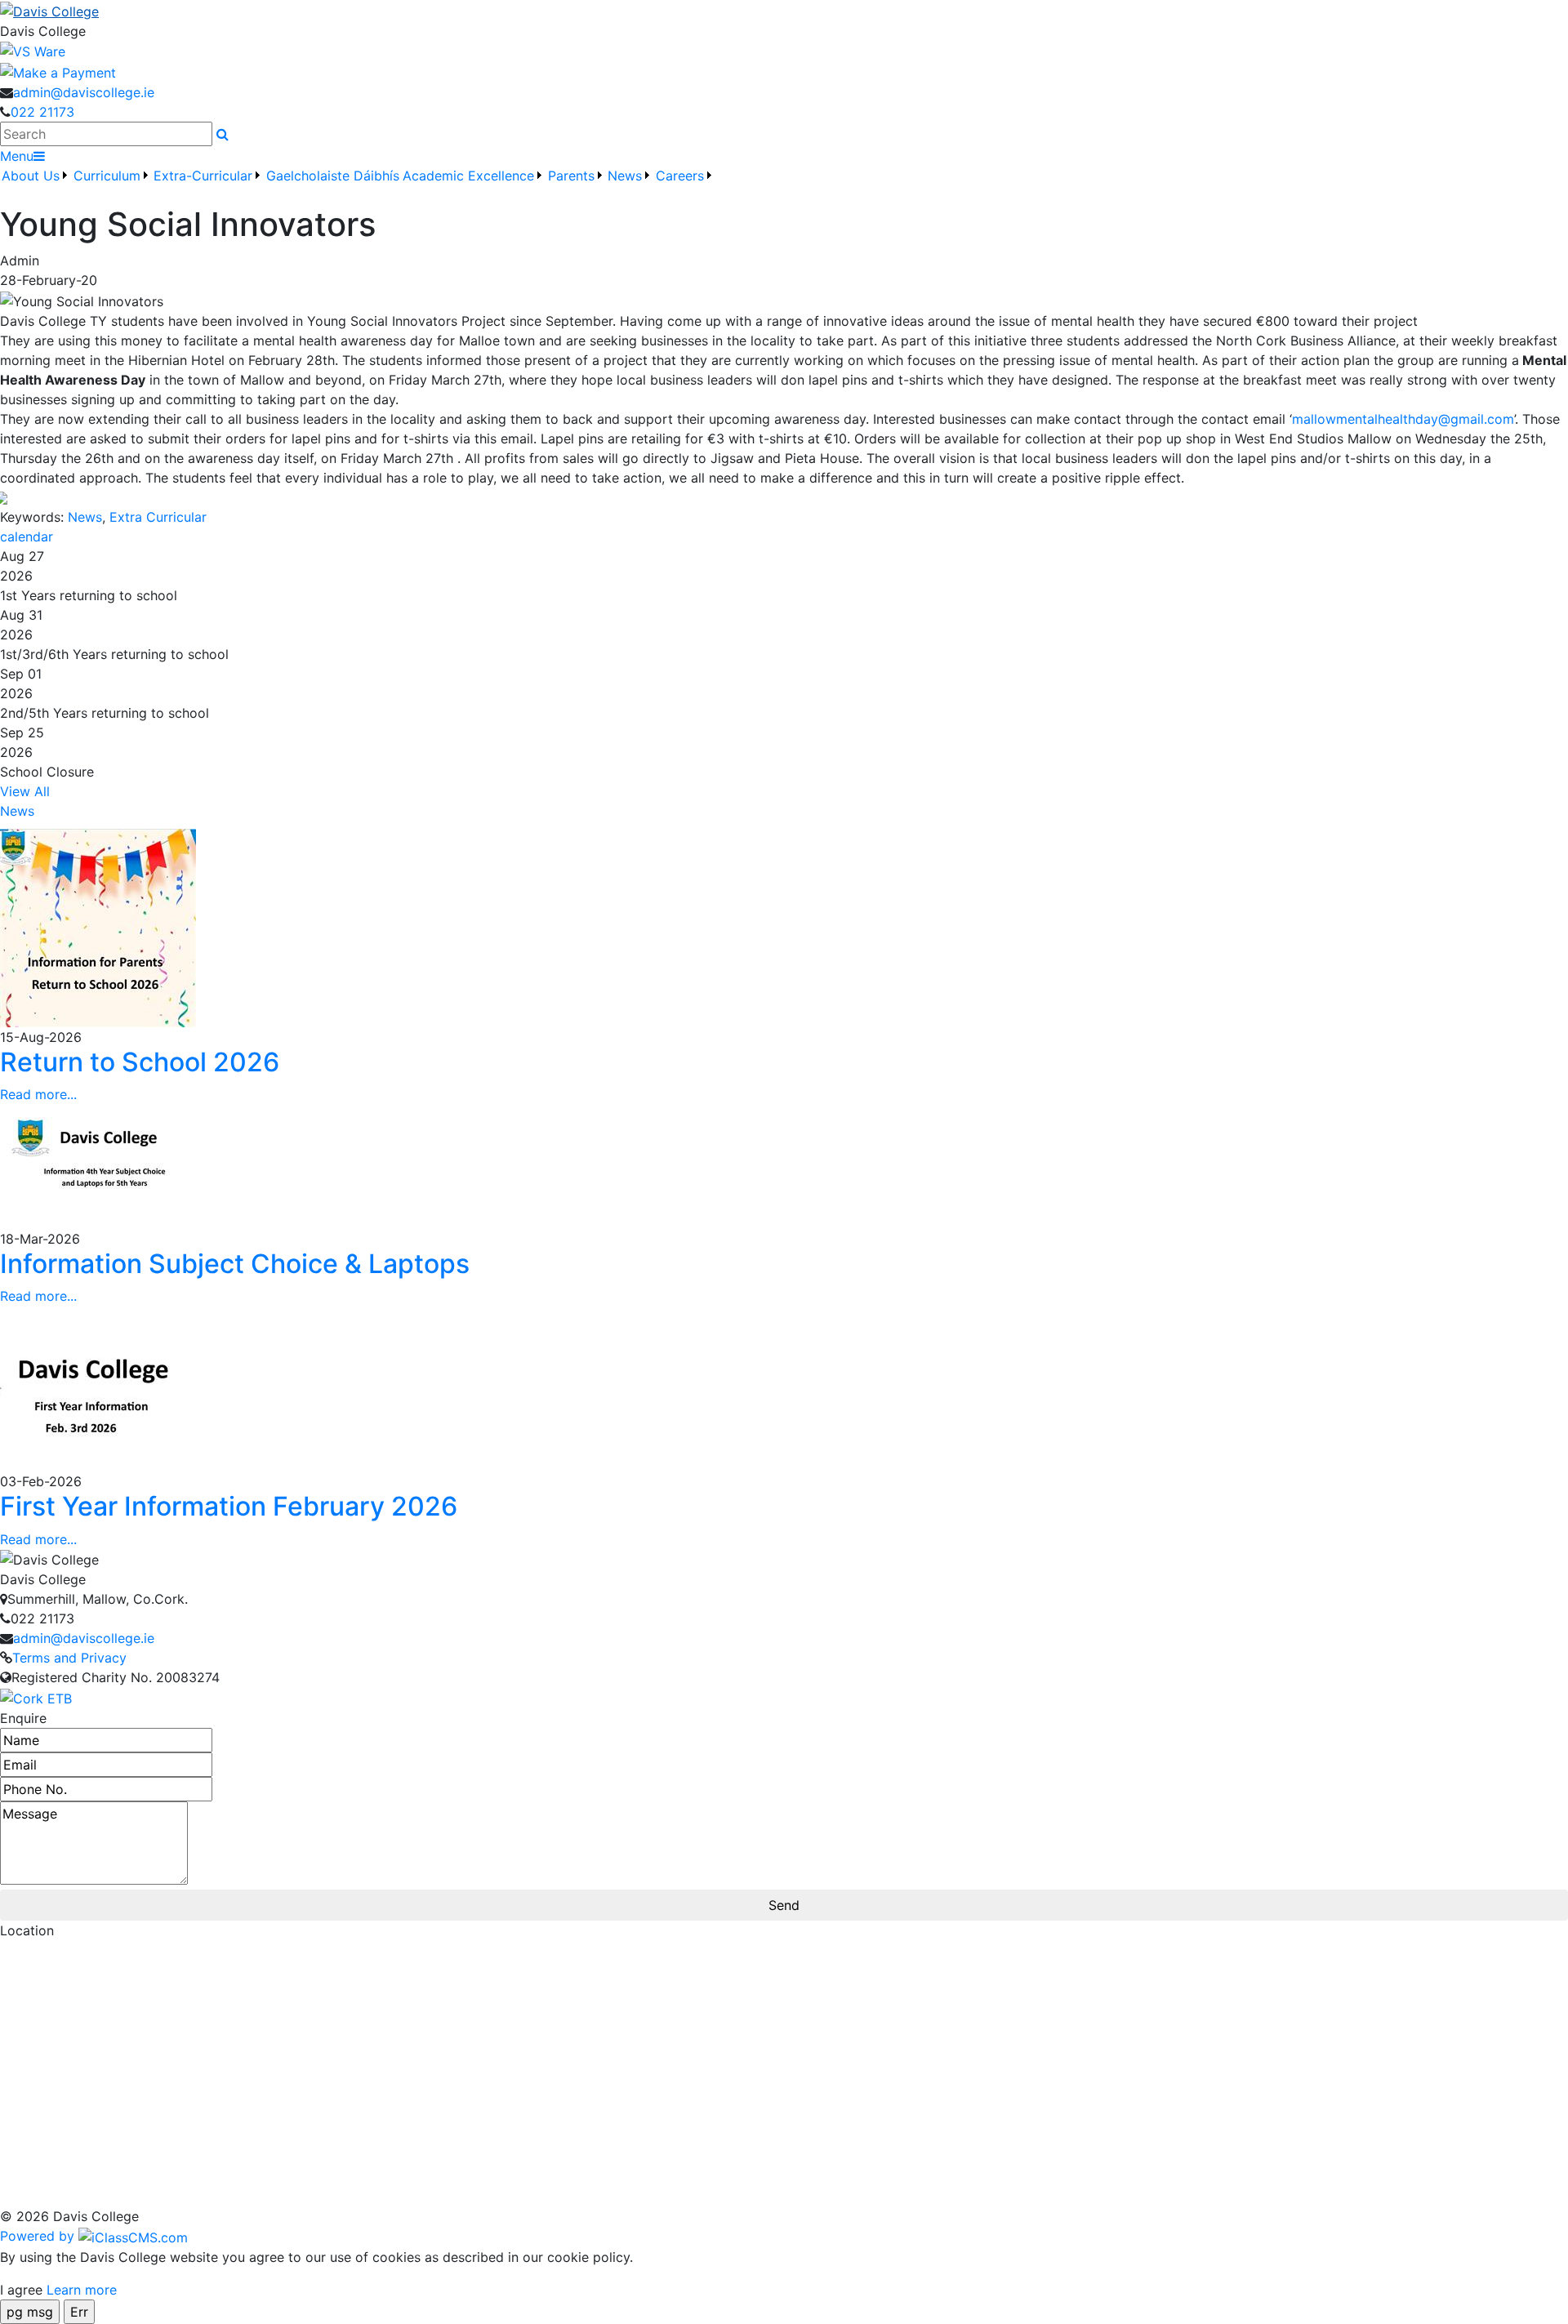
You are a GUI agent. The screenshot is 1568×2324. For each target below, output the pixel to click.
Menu (17, 156)
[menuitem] (36, 185)
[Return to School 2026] (98, 926)
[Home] (784, 11)
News (85, 517)
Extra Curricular (158, 517)
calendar (27, 536)
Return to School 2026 (140, 1062)
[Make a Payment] (58, 71)
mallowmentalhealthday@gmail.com (1403, 419)
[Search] (223, 134)
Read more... (38, 1094)
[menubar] (358, 185)
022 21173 (42, 112)
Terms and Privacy (69, 1658)
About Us (31, 176)
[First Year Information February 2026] (98, 1387)
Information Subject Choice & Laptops (235, 1264)
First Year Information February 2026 (229, 1506)
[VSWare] (33, 51)
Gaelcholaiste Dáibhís (333, 176)
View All (25, 791)
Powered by (39, 2236)
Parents (571, 176)
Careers (680, 176)
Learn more (82, 2290)
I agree (21, 2290)
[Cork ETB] (36, 1697)
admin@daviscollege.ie (84, 92)
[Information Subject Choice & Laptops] (98, 1165)
